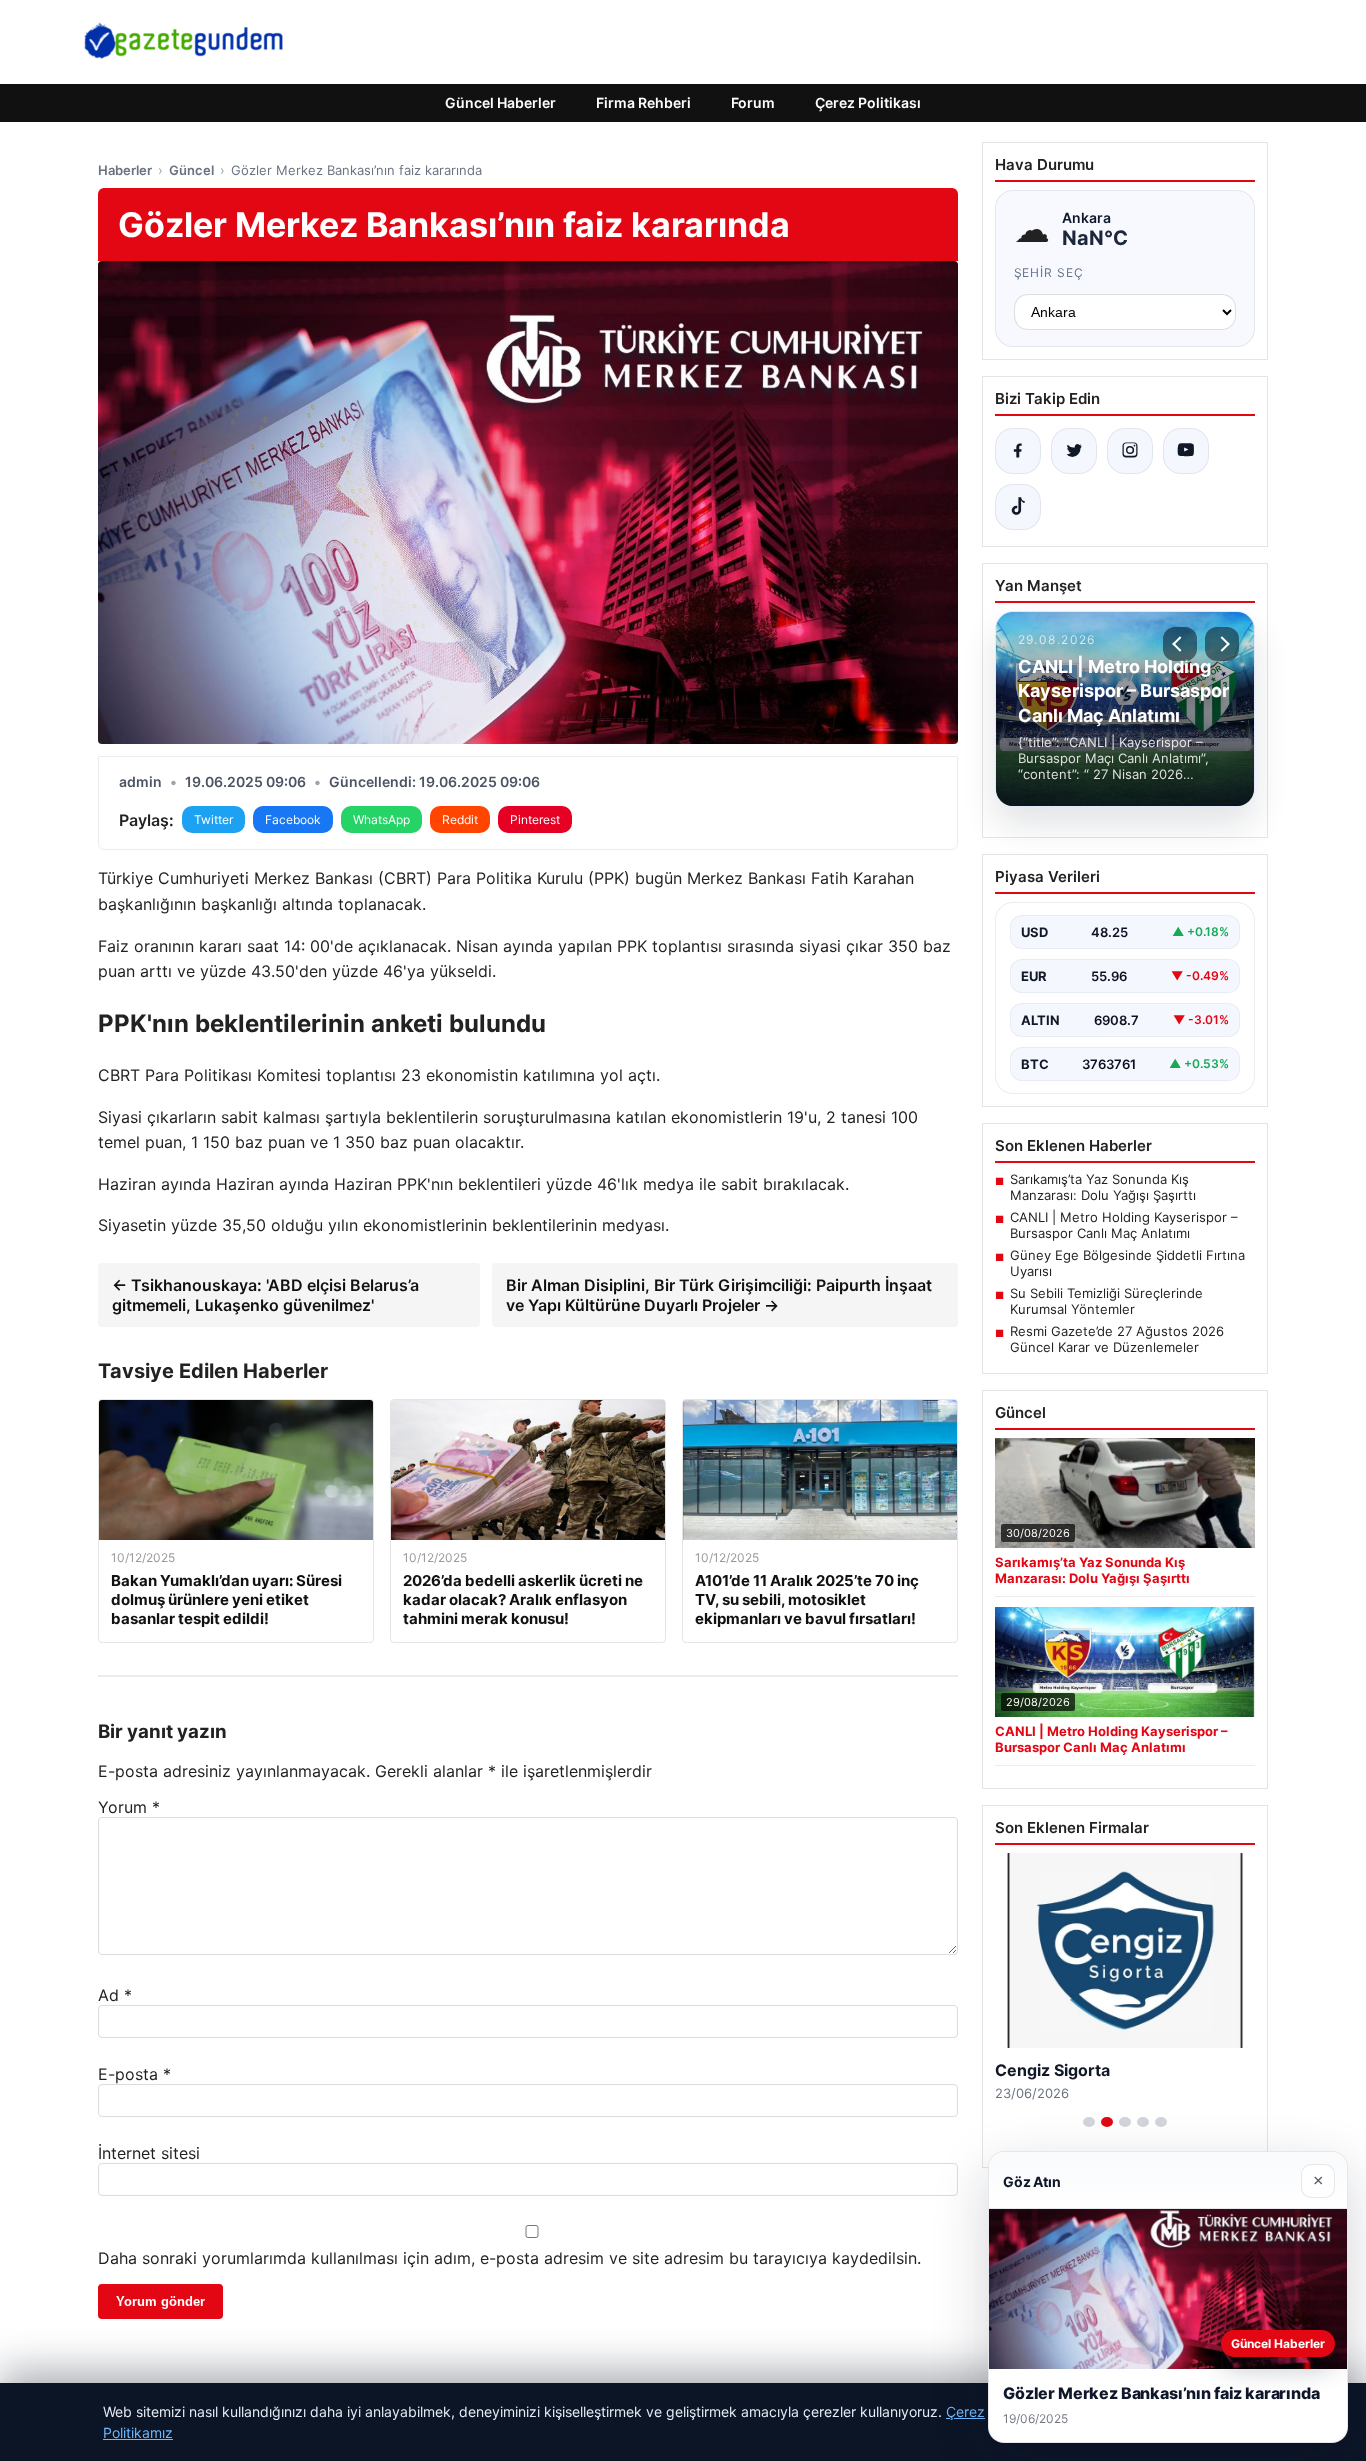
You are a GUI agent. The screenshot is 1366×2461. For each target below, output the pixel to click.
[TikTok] (1018, 507)
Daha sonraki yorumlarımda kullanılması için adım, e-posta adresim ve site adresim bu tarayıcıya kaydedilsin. (509, 2258)
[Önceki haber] (1180, 644)
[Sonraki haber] (1222, 644)
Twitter (213, 819)
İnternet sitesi (149, 2153)
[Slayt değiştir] (1089, 2122)
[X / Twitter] (1074, 451)
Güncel (191, 170)
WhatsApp (381, 819)
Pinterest (535, 819)
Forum (753, 102)
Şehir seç (1049, 272)
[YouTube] (1186, 451)
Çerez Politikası (868, 102)
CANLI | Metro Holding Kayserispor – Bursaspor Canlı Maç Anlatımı (1124, 1225)
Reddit (460, 819)
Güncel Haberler (500, 102)
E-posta (134, 2074)
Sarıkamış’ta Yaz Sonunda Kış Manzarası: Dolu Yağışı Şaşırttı (1103, 1187)
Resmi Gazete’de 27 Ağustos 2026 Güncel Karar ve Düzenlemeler (1117, 1339)
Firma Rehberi (643, 102)
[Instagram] (1130, 451)
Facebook (293, 819)
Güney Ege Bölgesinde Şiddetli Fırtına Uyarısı (1127, 1263)
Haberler (125, 170)
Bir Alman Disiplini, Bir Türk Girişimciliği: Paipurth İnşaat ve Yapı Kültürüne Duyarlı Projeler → (719, 1295)
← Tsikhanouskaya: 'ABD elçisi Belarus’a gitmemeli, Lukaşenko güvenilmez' (265, 1295)
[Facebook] (1018, 451)
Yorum (129, 1807)
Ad (115, 1995)
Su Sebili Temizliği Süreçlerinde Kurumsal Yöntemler (1106, 1301)
